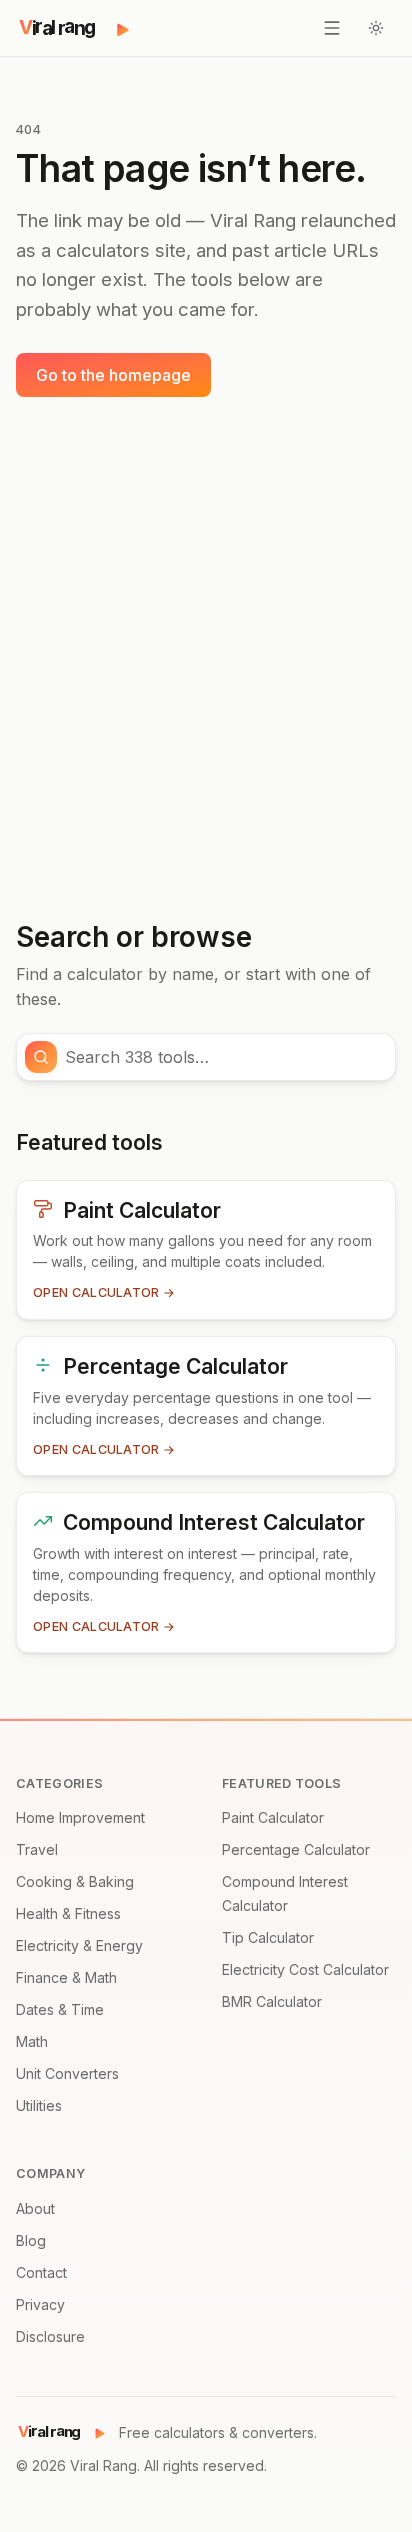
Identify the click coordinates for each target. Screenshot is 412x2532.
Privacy (40, 2304)
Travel (37, 1849)
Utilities (39, 2105)
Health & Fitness (68, 1913)
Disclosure (50, 2336)
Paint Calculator (273, 1817)
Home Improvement (80, 1817)
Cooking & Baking (75, 1881)
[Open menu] (332, 28)
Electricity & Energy (79, 1945)
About (35, 2208)
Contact (41, 2272)
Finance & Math (66, 1977)
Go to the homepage (113, 375)
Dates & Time (60, 2009)
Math (32, 2041)
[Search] (41, 1057)
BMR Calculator (272, 2001)
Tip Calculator (268, 1937)
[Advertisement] (206, 659)
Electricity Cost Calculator (305, 1969)
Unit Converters (67, 2073)
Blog (31, 2240)
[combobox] (224, 1057)
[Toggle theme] (376, 28)
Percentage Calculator (296, 1849)
